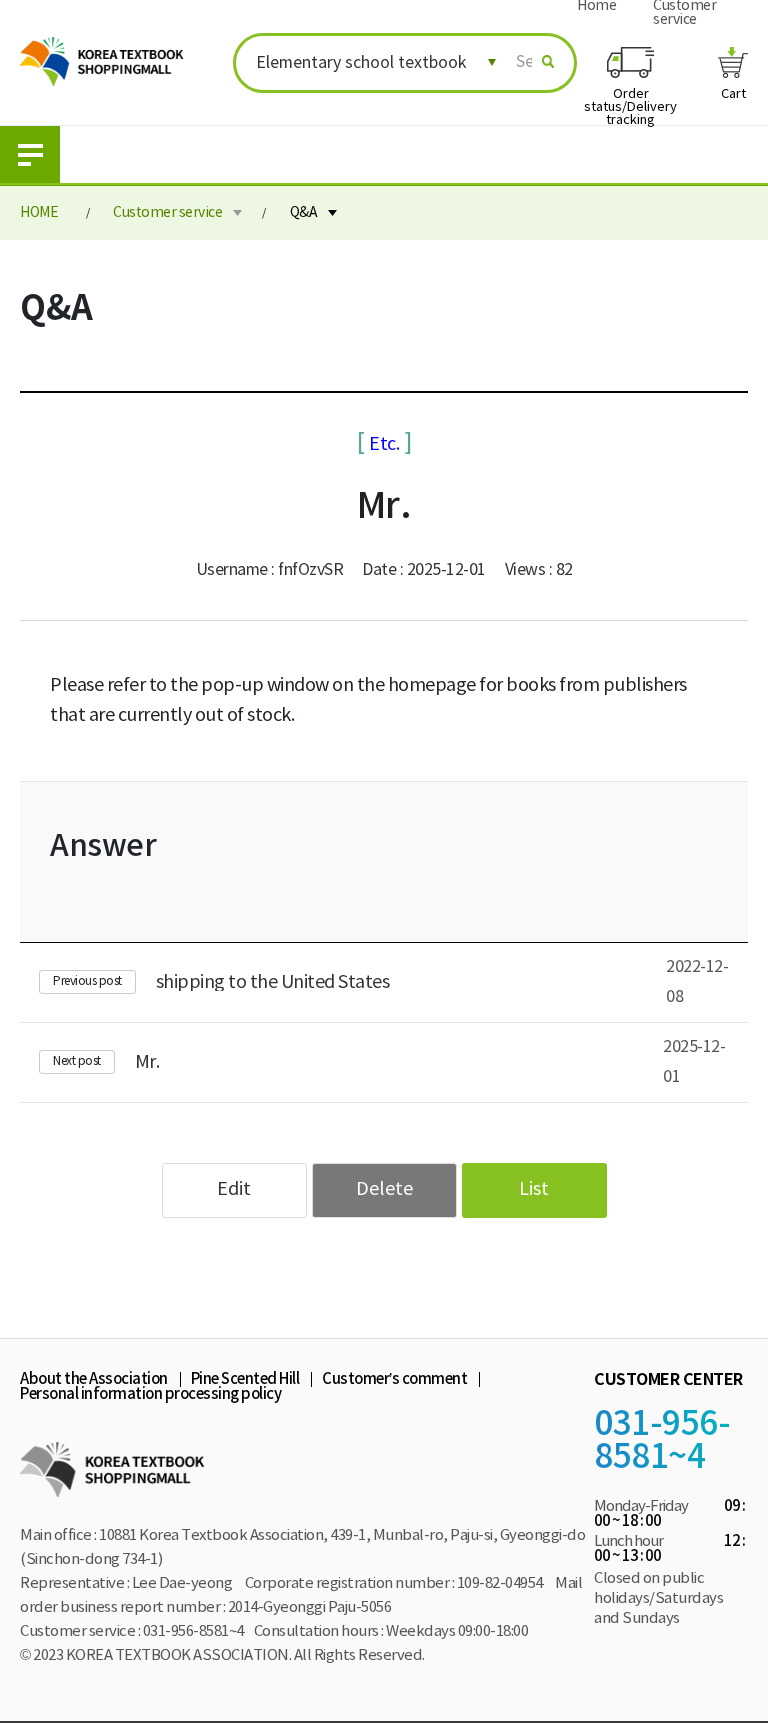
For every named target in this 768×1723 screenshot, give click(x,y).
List (534, 1189)
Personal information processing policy (150, 1394)
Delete (384, 1189)
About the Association (94, 1379)
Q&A (304, 213)
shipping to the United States (273, 982)
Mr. (147, 1062)
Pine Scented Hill (245, 1379)
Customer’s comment (394, 1379)
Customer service (167, 213)
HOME (39, 213)
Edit (234, 1189)
